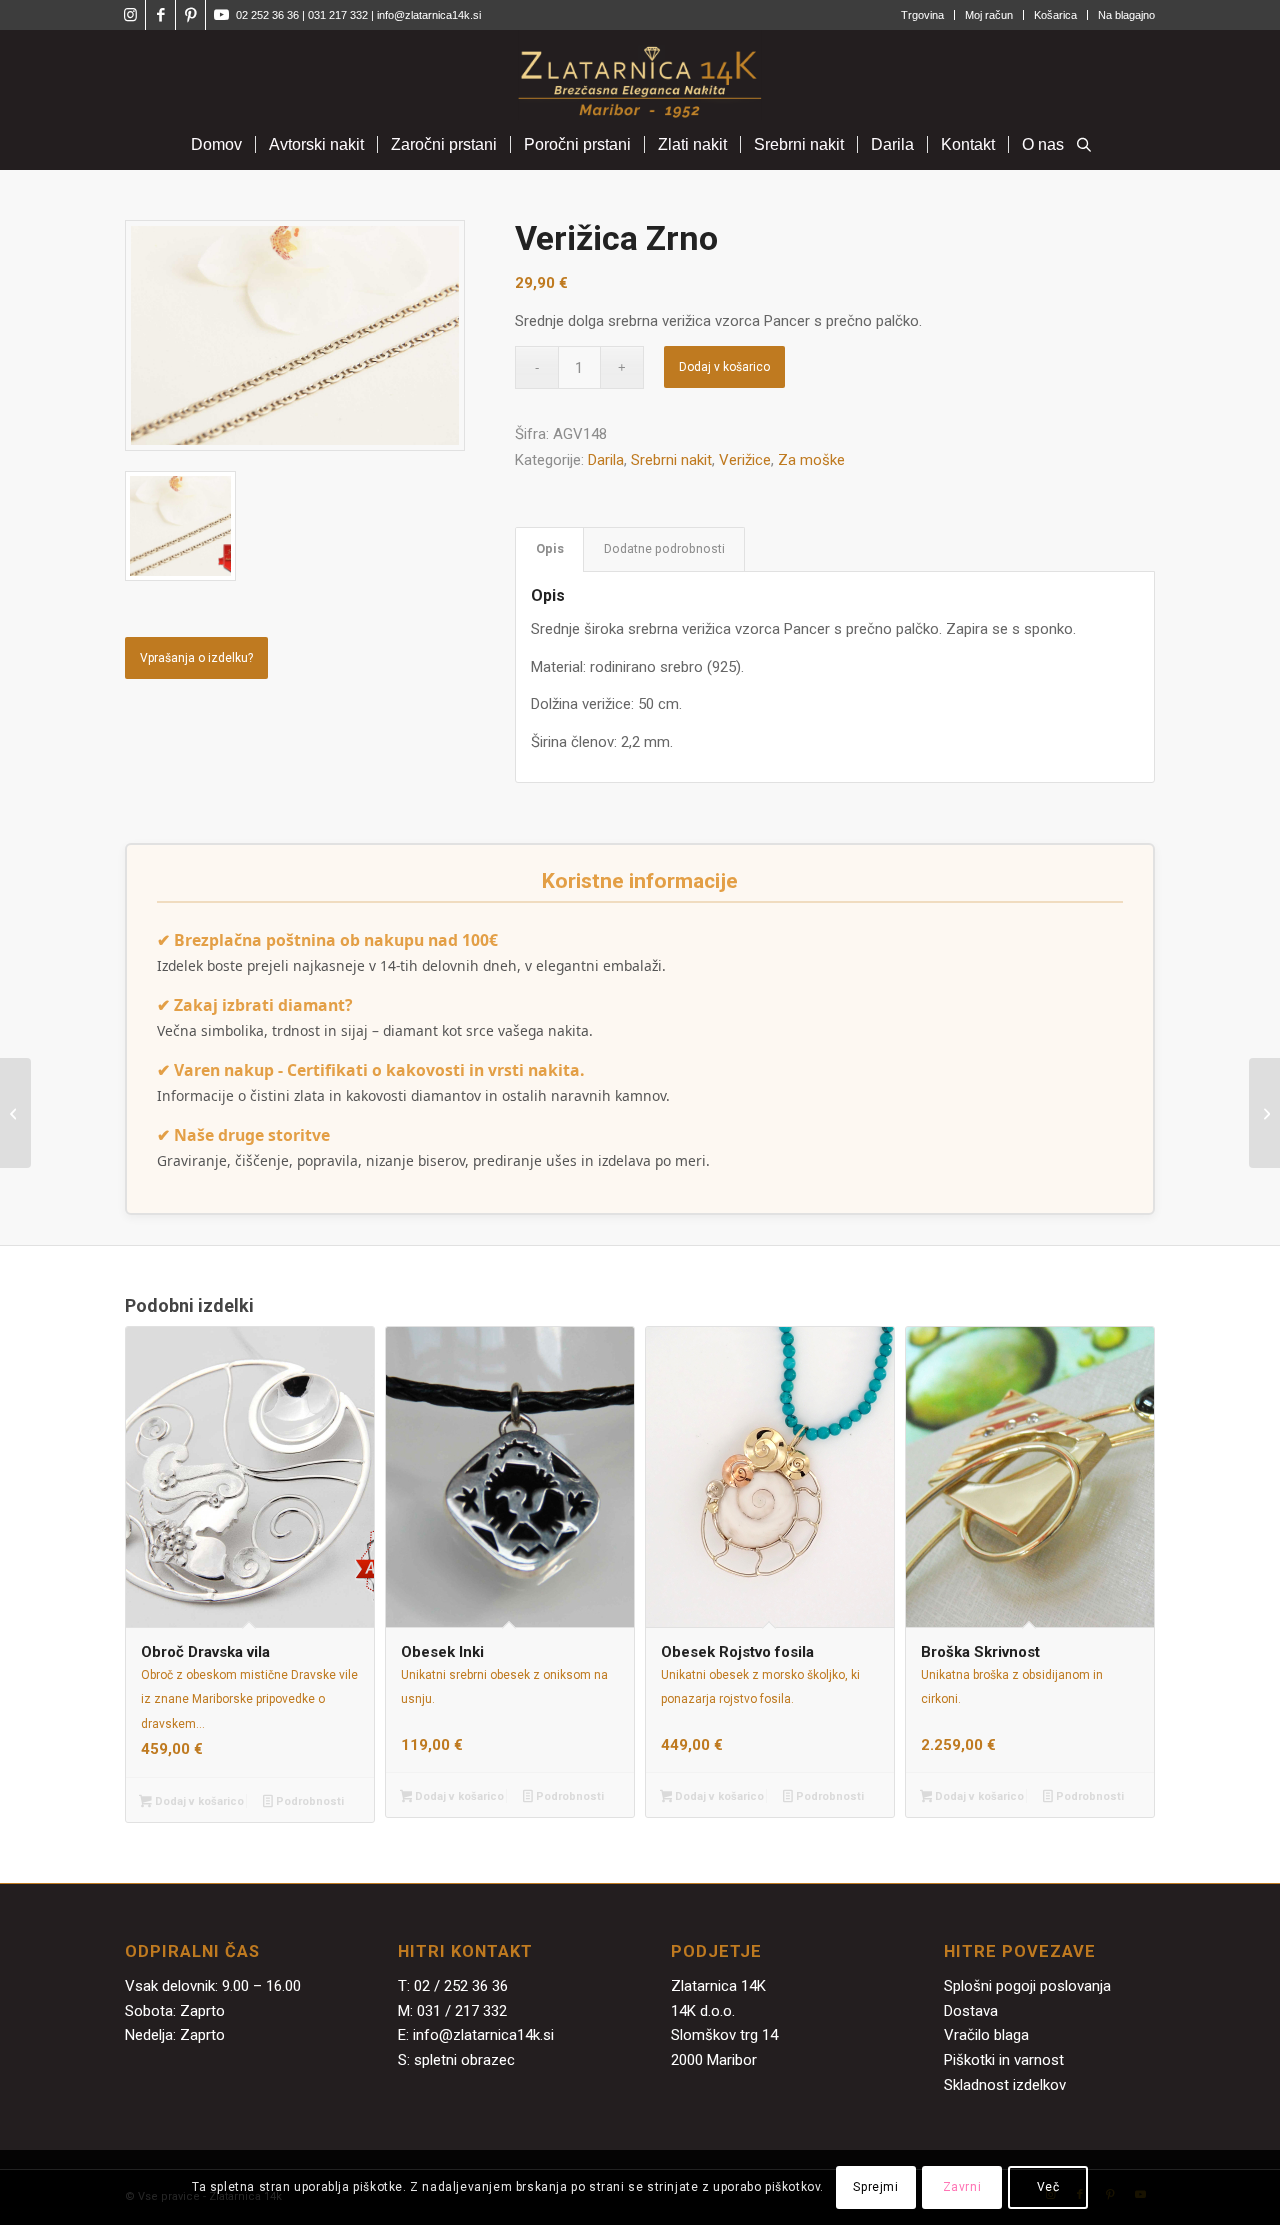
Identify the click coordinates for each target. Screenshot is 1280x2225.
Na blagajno (1126, 15)
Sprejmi (875, 2187)
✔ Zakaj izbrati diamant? (255, 1005)
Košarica (1055, 15)
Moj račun (989, 15)
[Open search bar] (1084, 146)
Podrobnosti (308, 1801)
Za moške (811, 460)
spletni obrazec (464, 2060)
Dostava (971, 2011)
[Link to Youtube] (221, 15)
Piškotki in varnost (1004, 2060)
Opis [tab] (550, 548)
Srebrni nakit (671, 460)
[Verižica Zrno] (15, 1113)
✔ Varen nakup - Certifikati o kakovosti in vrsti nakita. (370, 1070)
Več (1048, 2187)
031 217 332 (339, 15)
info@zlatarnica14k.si (429, 15)
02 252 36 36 (267, 15)
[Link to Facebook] (160, 15)
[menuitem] (923, 15)
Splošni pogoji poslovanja (1027, 1986)
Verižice (745, 460)
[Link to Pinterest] (190, 15)
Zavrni (962, 2187)
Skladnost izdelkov (1005, 2085)
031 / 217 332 (462, 2011)
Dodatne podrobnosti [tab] (664, 548)
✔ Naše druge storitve (243, 1135)
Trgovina (922, 15)
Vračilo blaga (986, 2035)
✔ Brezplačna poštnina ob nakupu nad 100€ (327, 940)
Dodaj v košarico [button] (198, 1801)
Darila (606, 460)
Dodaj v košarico (724, 367)
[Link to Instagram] (130, 15)
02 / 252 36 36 (461, 1986)
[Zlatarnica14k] (639, 75)
